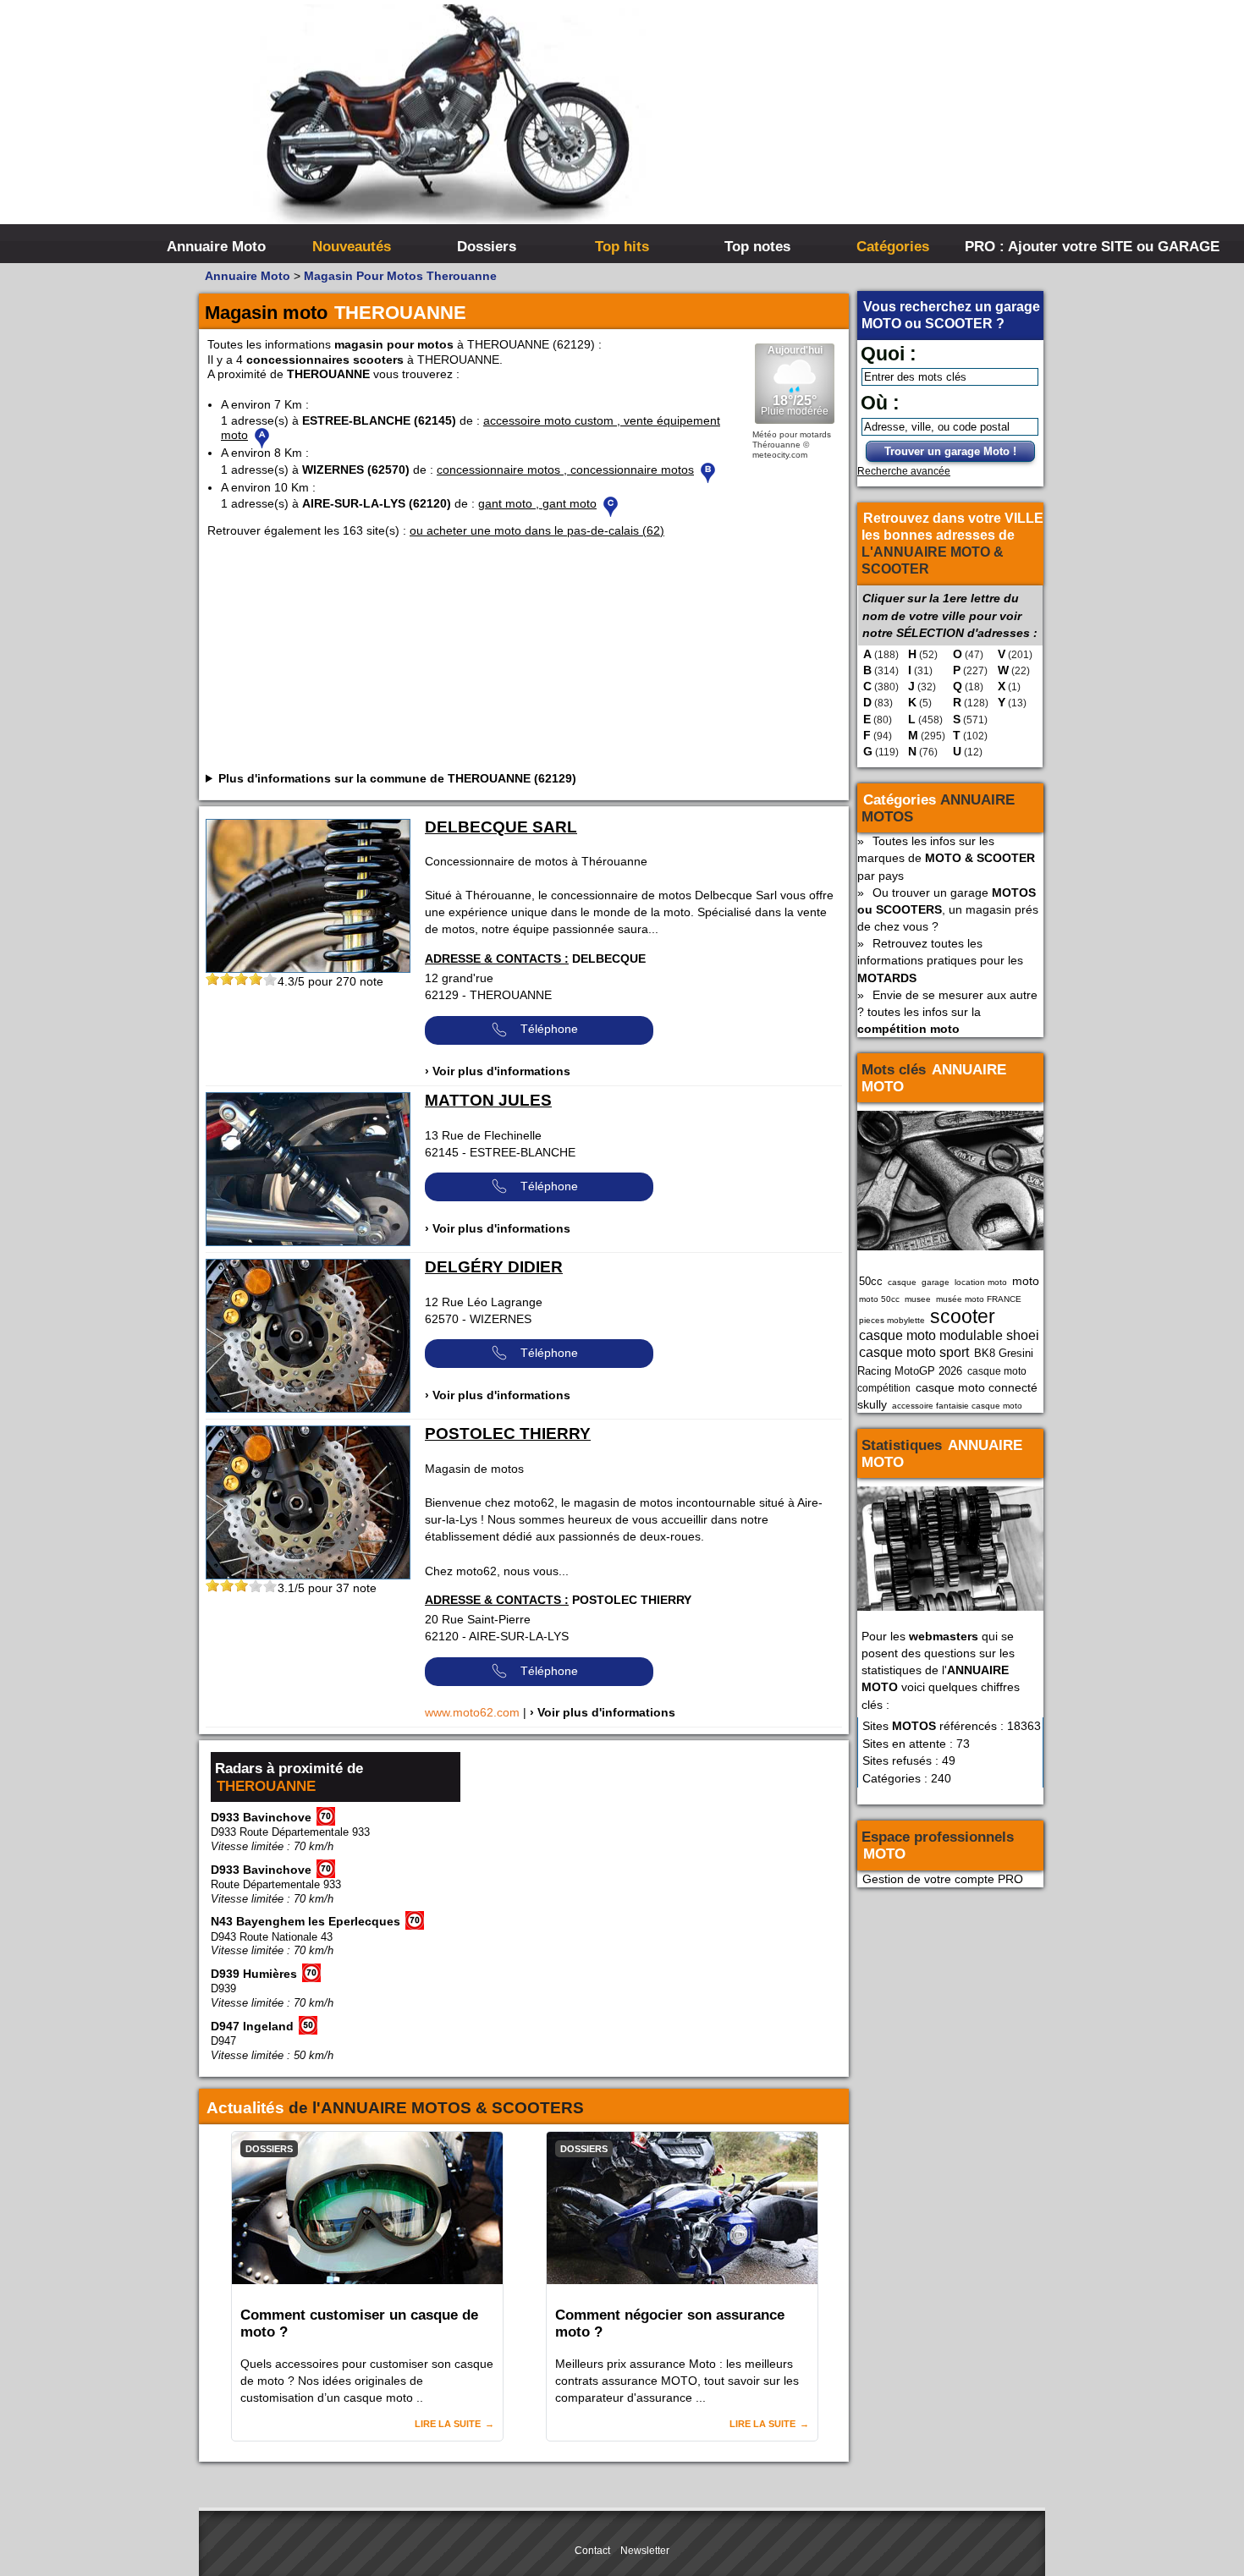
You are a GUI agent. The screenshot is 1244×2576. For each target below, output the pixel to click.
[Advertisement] (876, 127)
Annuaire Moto (216, 246)
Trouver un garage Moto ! (950, 451)
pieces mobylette (892, 1320)
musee (918, 1299)
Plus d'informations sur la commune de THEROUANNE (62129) (397, 778)
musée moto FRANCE (979, 1299)
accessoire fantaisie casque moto (957, 1406)
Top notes (757, 246)
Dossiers (487, 246)
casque (902, 1282)
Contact (592, 2551)
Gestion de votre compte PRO (943, 1879)
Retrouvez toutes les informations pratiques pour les (940, 960)
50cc (871, 1281)
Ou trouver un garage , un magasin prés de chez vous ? (948, 909)
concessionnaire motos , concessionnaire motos (565, 470)
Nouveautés (352, 246)
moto (1026, 1281)
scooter (963, 1316)
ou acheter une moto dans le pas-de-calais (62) (537, 530)
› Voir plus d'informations (498, 1071)
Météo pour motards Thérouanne (792, 439)
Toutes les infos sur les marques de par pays (946, 858)
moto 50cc (879, 1299)
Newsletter (645, 2551)
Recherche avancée (904, 471)
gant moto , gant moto (537, 503)
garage (936, 1282)
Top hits (622, 246)
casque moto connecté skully (947, 1396)
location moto (981, 1282)
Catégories (893, 246)
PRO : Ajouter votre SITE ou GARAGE (1030, 246)
